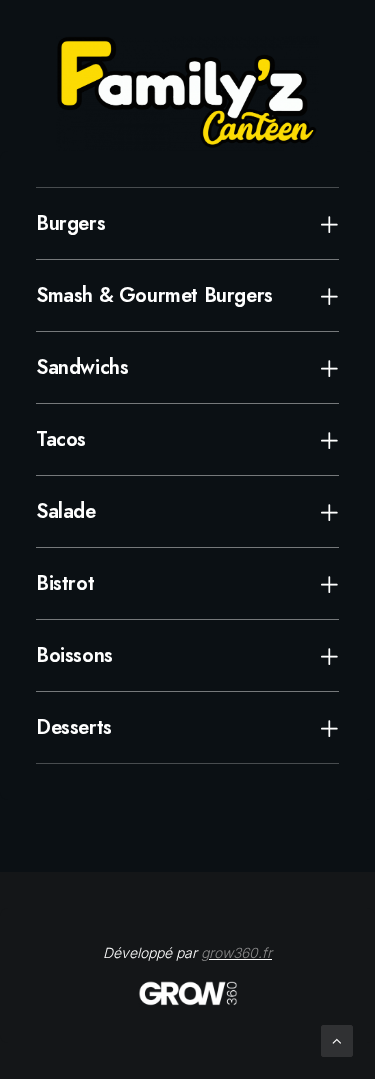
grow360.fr (236, 952)
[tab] (187, 223)
